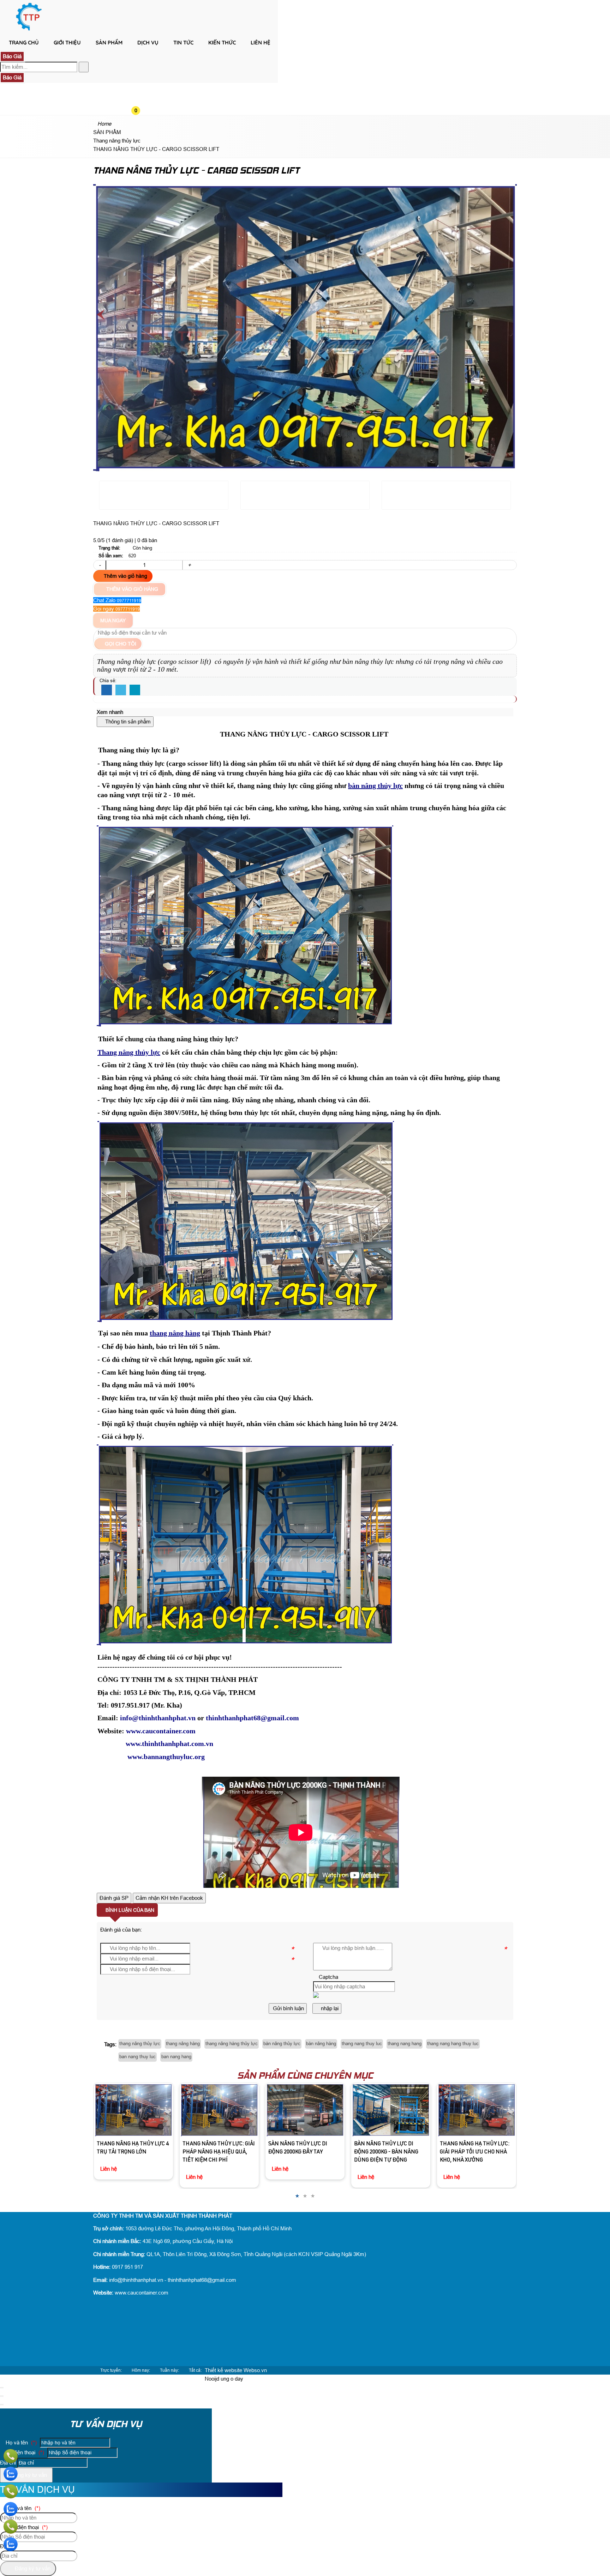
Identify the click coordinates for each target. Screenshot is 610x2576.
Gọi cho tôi (120, 644)
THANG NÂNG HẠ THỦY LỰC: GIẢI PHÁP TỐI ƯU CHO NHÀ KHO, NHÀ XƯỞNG (303, 2152)
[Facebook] (107, 690)
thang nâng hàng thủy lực (232, 2044)
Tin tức (183, 43)
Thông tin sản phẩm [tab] (127, 722)
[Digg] (135, 690)
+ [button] (189, 565)
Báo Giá (12, 56)
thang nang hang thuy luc (453, 2044)
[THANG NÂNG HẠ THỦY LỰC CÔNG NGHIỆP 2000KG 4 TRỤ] (391, 2110)
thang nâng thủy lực (140, 2044)
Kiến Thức (222, 43)
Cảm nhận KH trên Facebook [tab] (169, 1898)
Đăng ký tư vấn (28, 2475)
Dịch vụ (148, 43)
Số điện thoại (24, 2452)
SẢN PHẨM (109, 43)
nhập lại (329, 2008)
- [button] (100, 565)
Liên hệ (261, 43)
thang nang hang (405, 2044)
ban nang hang (176, 2057)
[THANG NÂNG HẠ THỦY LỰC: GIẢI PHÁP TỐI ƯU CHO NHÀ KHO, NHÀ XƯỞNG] (305, 2110)
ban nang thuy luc (137, 2057)
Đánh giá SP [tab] (114, 1898)
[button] (142, 55)
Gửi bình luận (288, 2008)
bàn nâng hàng (321, 2044)
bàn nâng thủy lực (282, 2044)
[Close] (2, 2388)
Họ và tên (20, 2442)
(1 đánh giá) (120, 540)
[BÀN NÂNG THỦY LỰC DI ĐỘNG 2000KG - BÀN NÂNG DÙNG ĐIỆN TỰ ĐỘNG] (219, 2110)
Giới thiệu (67, 43)
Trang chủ (24, 43)
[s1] (29, 30)
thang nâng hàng (183, 2044)
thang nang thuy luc (362, 2044)
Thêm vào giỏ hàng (125, 576)
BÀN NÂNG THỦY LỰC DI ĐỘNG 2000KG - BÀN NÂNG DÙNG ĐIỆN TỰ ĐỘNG (215, 2152)
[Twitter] (121, 690)
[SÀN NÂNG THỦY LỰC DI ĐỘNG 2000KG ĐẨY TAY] (133, 2110)
